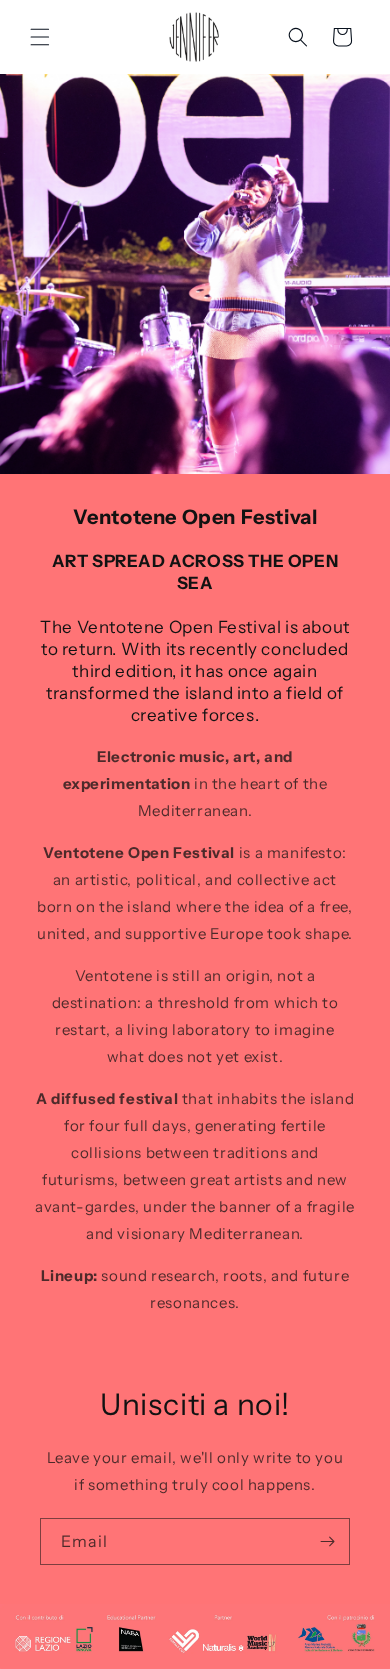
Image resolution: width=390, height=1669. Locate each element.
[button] (40, 37)
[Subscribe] (327, 1541)
